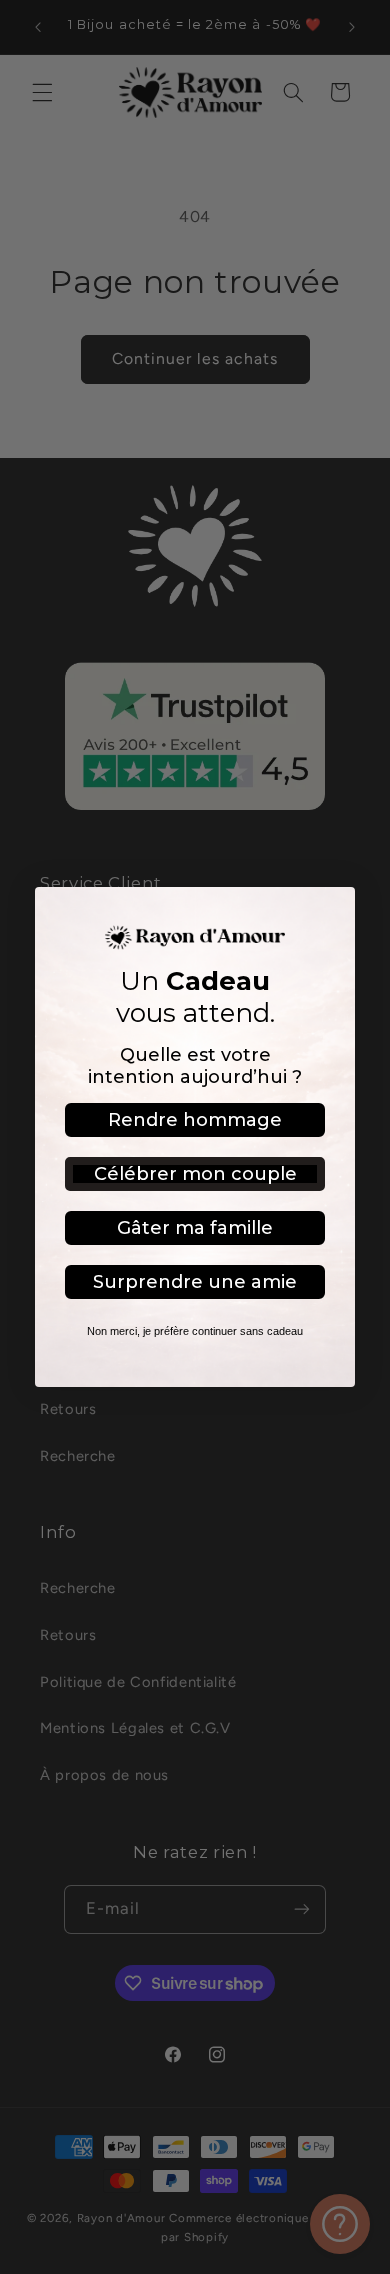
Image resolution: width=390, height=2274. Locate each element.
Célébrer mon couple (195, 1174)
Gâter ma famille (195, 1228)
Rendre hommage (195, 1120)
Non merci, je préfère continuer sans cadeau (195, 1331)
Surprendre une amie (195, 1282)
